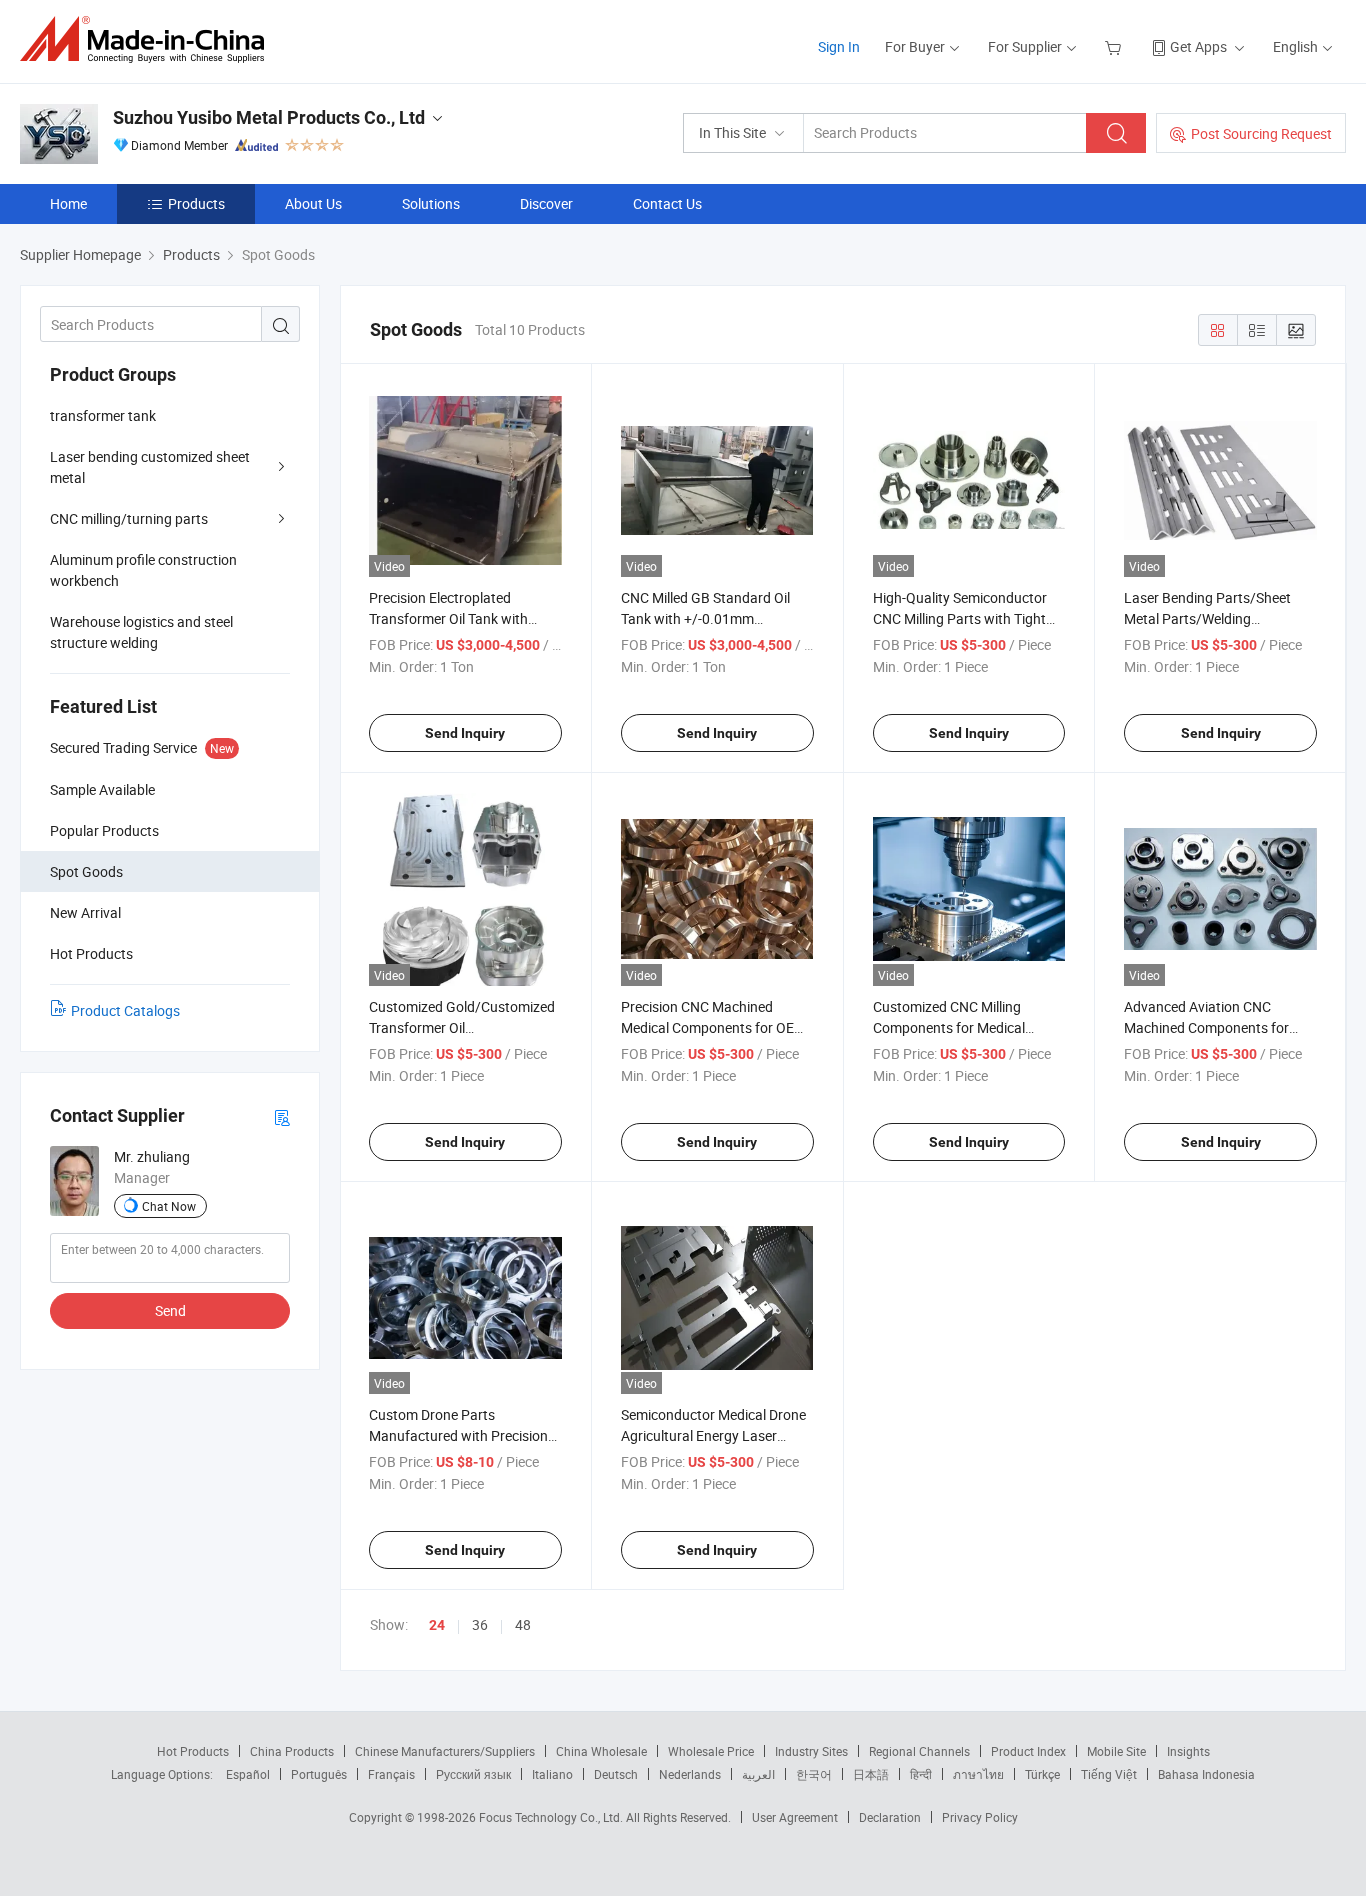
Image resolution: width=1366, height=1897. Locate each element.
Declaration (890, 1817)
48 (523, 1624)
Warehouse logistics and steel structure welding (141, 632)
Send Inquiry (465, 733)
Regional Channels (919, 1751)
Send (170, 1310)
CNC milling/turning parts (129, 518)
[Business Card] (282, 1116)
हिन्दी (921, 1774)
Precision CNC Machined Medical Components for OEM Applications (713, 1027)
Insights (1188, 1751)
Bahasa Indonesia (1206, 1774)
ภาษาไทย (978, 1774)
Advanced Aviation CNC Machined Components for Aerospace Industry (1206, 1027)
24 (437, 1625)
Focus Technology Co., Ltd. (552, 1817)
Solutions (431, 203)
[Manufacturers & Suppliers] (148, 39)
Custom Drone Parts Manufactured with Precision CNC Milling (458, 1435)
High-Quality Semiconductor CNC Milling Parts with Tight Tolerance (960, 618)
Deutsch (616, 1774)
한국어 (814, 1774)
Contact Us (667, 203)
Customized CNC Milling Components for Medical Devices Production (949, 1027)
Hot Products (193, 1751)
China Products (292, 1751)
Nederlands (690, 1774)
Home (68, 203)
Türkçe (1042, 1774)
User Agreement (795, 1817)
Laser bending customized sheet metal (150, 467)
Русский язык (473, 1774)
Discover (546, 203)
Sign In (839, 46)
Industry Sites (811, 1751)
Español (248, 1774)
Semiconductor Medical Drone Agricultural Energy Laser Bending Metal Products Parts (714, 1435)
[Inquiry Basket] (1115, 46)
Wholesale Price (711, 1751)
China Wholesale (601, 1751)
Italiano (552, 1774)
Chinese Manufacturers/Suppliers (445, 1751)
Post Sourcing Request (1261, 133)
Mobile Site (1116, 1751)
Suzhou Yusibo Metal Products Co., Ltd (269, 117)
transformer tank (103, 415)
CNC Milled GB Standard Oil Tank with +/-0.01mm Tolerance (705, 618)
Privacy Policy (980, 1817)
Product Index (1028, 1751)
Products (196, 203)
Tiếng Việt (1109, 1774)
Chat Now (169, 1206)
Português (319, 1774)
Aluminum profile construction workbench (143, 570)
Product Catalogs (125, 1010)
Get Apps (1198, 46)
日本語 (871, 1774)
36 (480, 1624)
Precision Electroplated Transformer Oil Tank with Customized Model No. (448, 618)
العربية (758, 1774)
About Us (313, 203)
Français (391, 1774)
